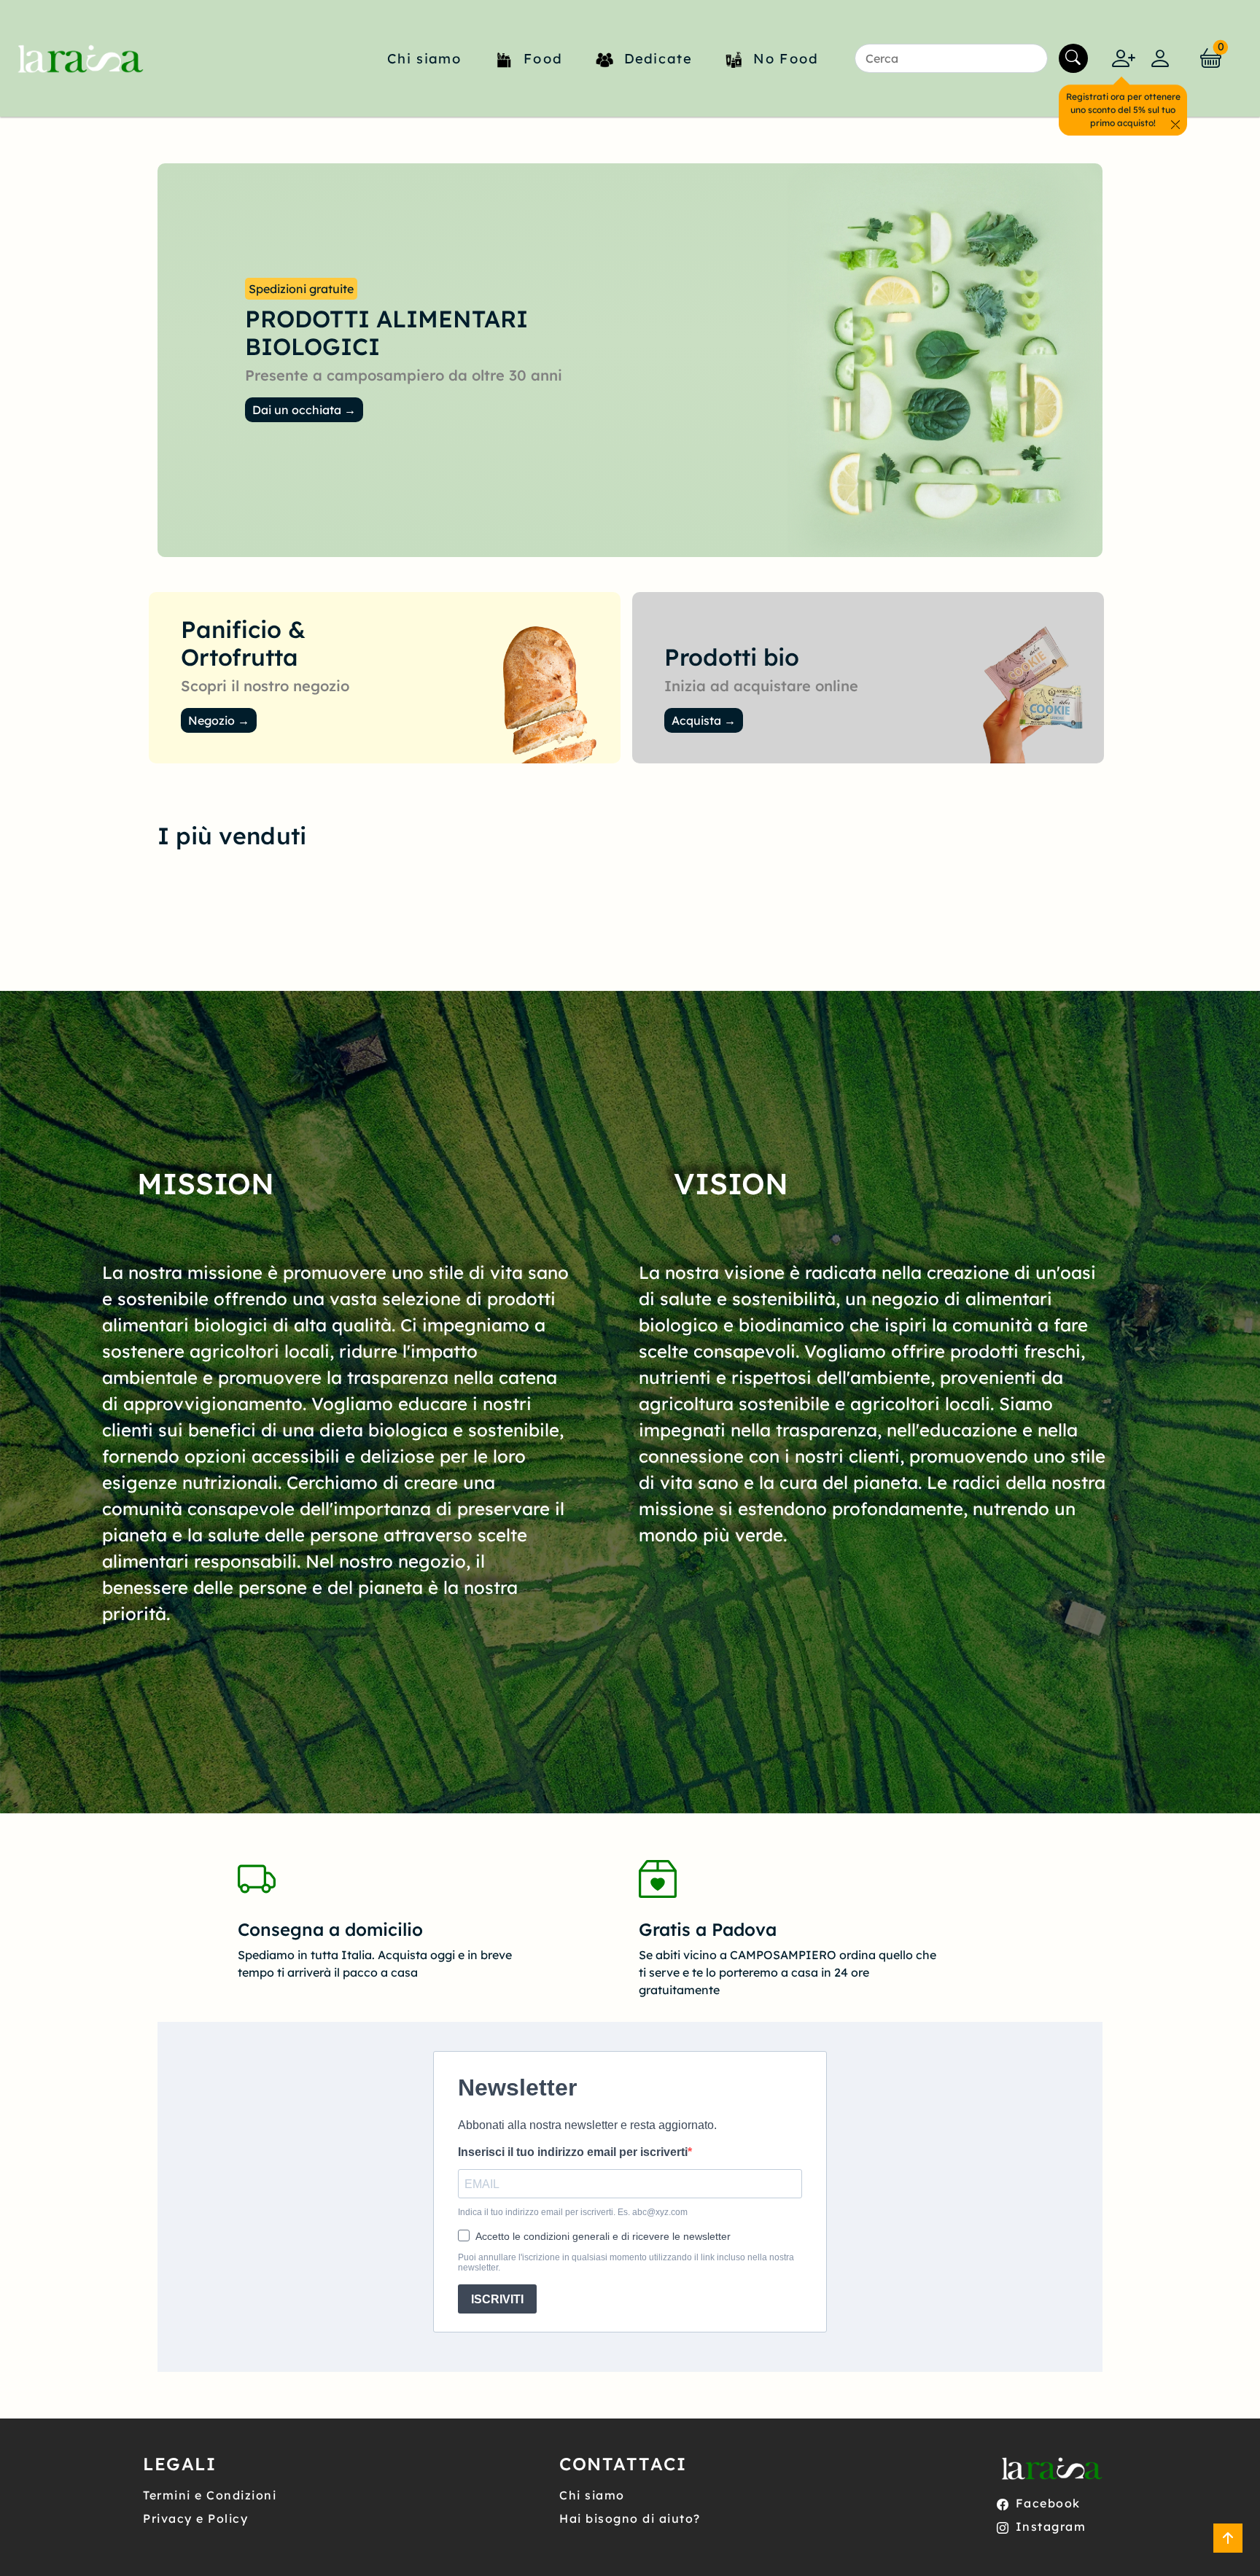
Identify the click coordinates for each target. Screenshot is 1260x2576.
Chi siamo (592, 2495)
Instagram (1051, 2526)
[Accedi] (1160, 58)
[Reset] (1029, 58)
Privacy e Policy (195, 2518)
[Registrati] (1124, 58)
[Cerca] (1073, 58)
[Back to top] (1228, 2538)
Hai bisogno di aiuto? (630, 2518)
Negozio (219, 720)
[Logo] (78, 58)
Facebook (1048, 2503)
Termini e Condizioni (210, 2495)
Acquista (704, 720)
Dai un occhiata (304, 410)
